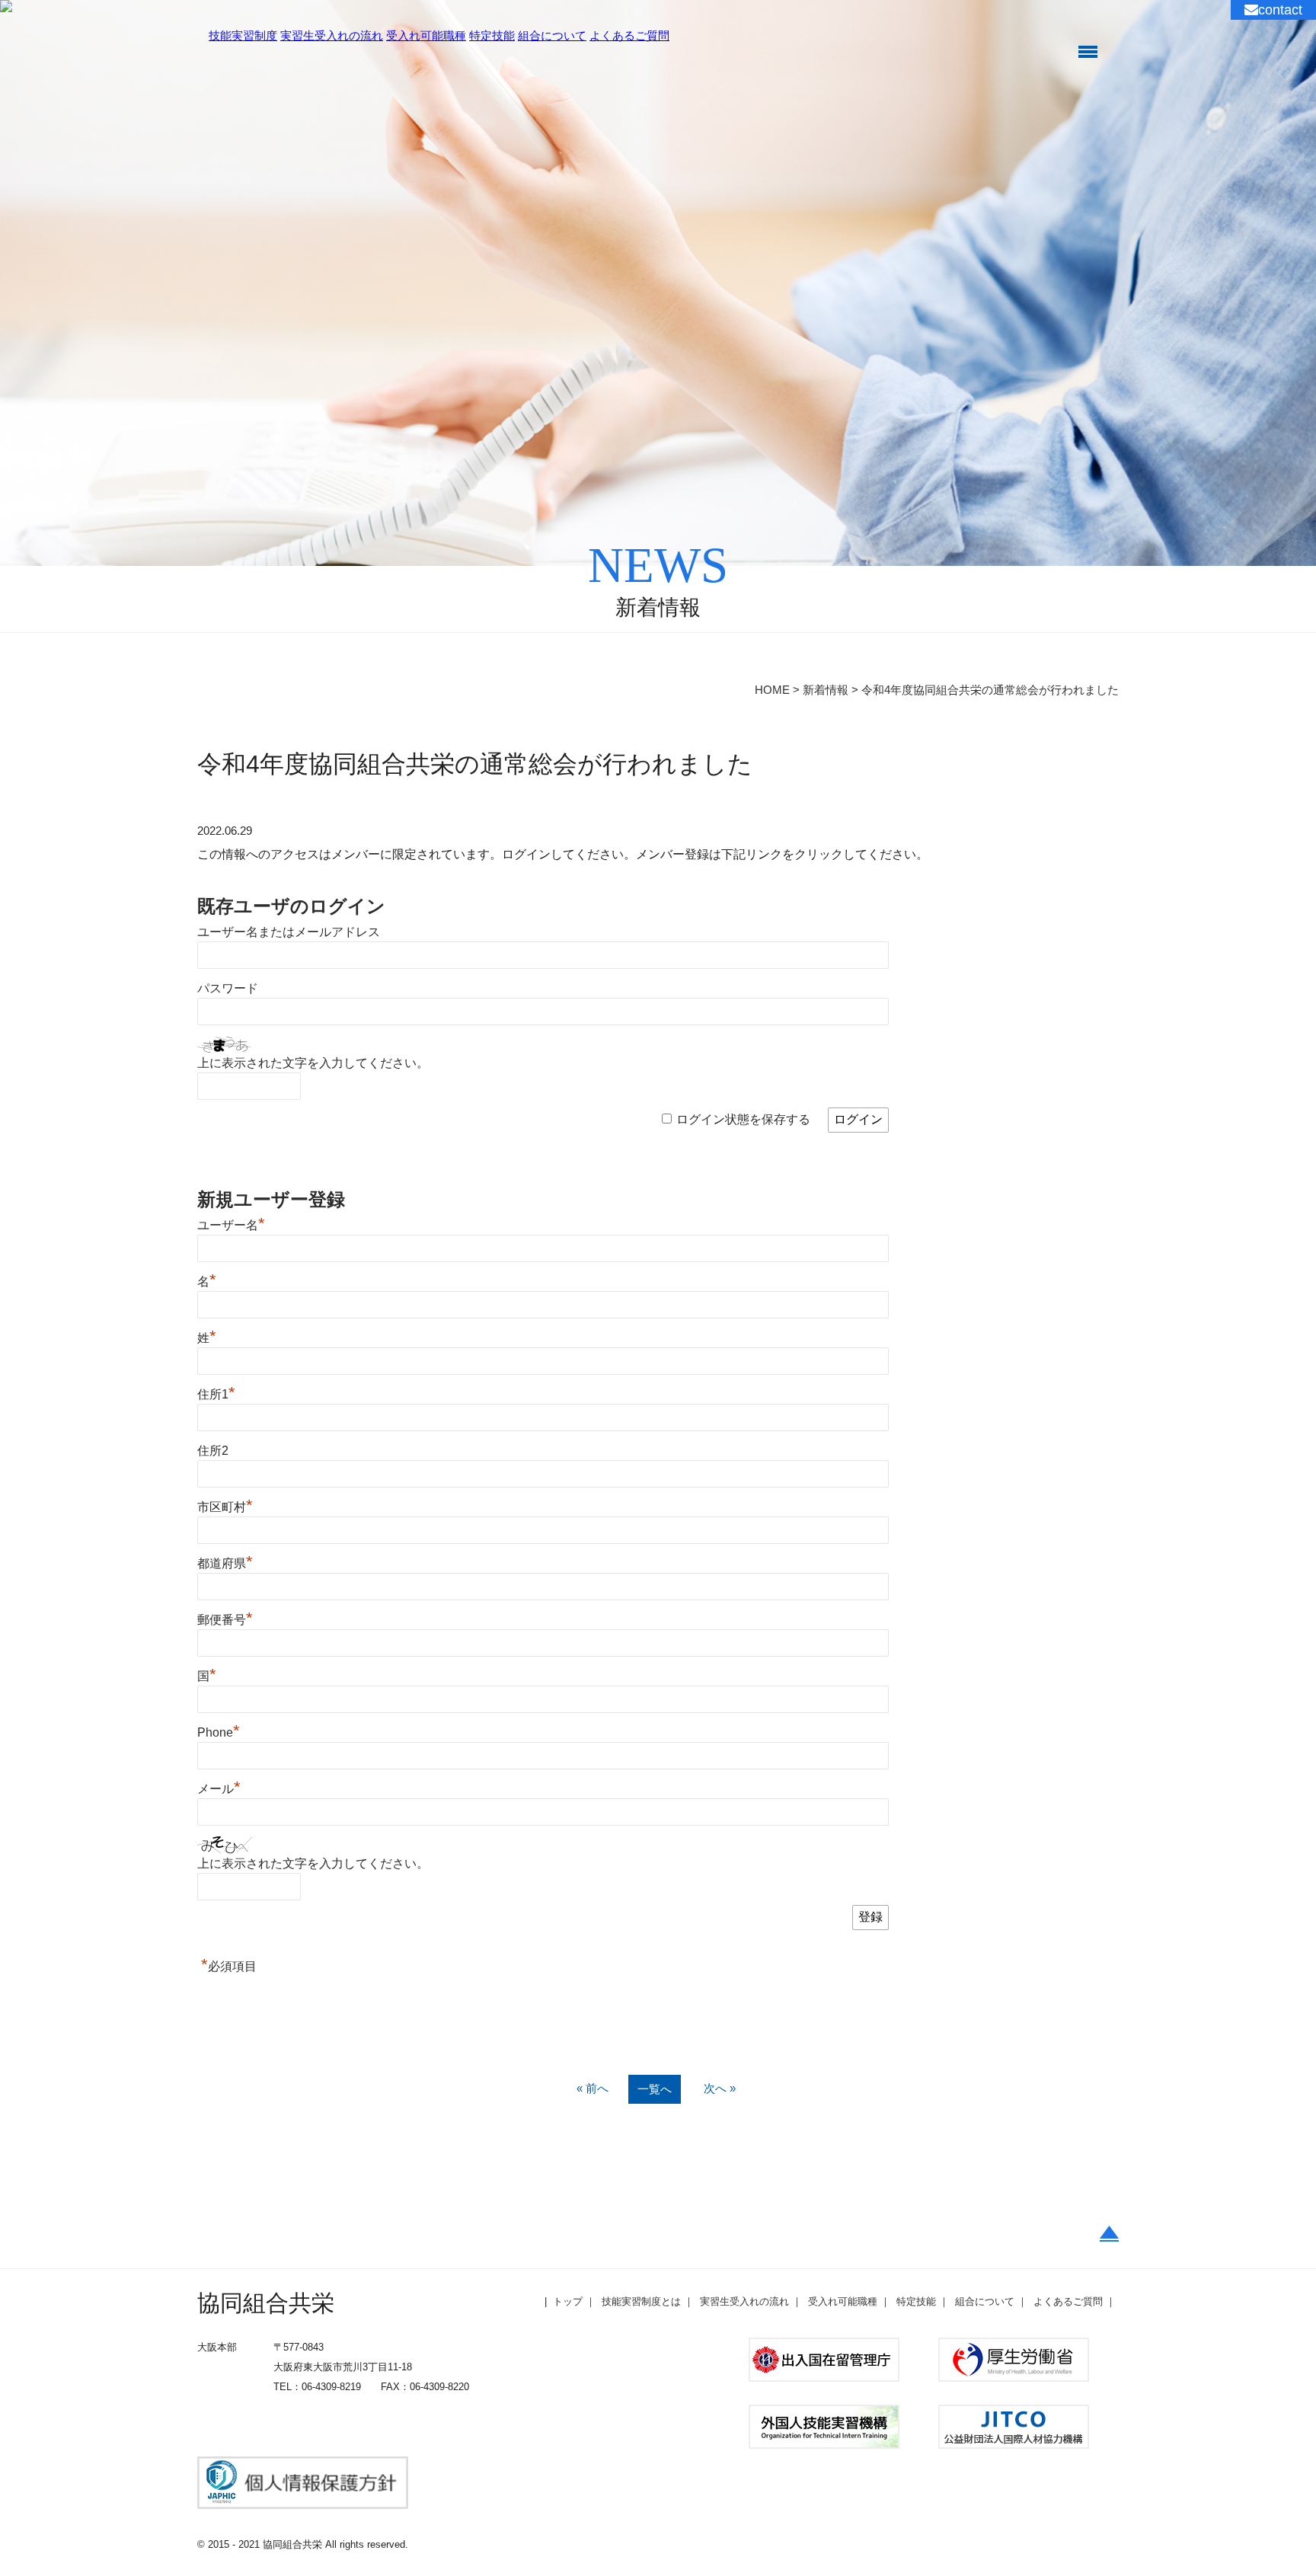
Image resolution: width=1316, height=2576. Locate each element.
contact (1280, 10)
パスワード (228, 988)
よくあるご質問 (629, 35)
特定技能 (492, 35)
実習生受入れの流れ (332, 35)
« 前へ (593, 2088)
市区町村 (225, 1507)
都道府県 (225, 1563)
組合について (552, 35)
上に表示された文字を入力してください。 (313, 1063)
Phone (219, 1732)
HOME (772, 690)
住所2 (213, 1451)
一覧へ (655, 2089)
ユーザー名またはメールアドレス (289, 932)
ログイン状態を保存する (743, 1119)
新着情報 (826, 690)
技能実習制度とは (641, 2301)
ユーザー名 (231, 1225)
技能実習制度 (243, 35)
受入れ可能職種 (426, 35)
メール (219, 1789)
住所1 (216, 1394)
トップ (568, 2301)
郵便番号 (225, 1620)
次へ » (720, 2088)
